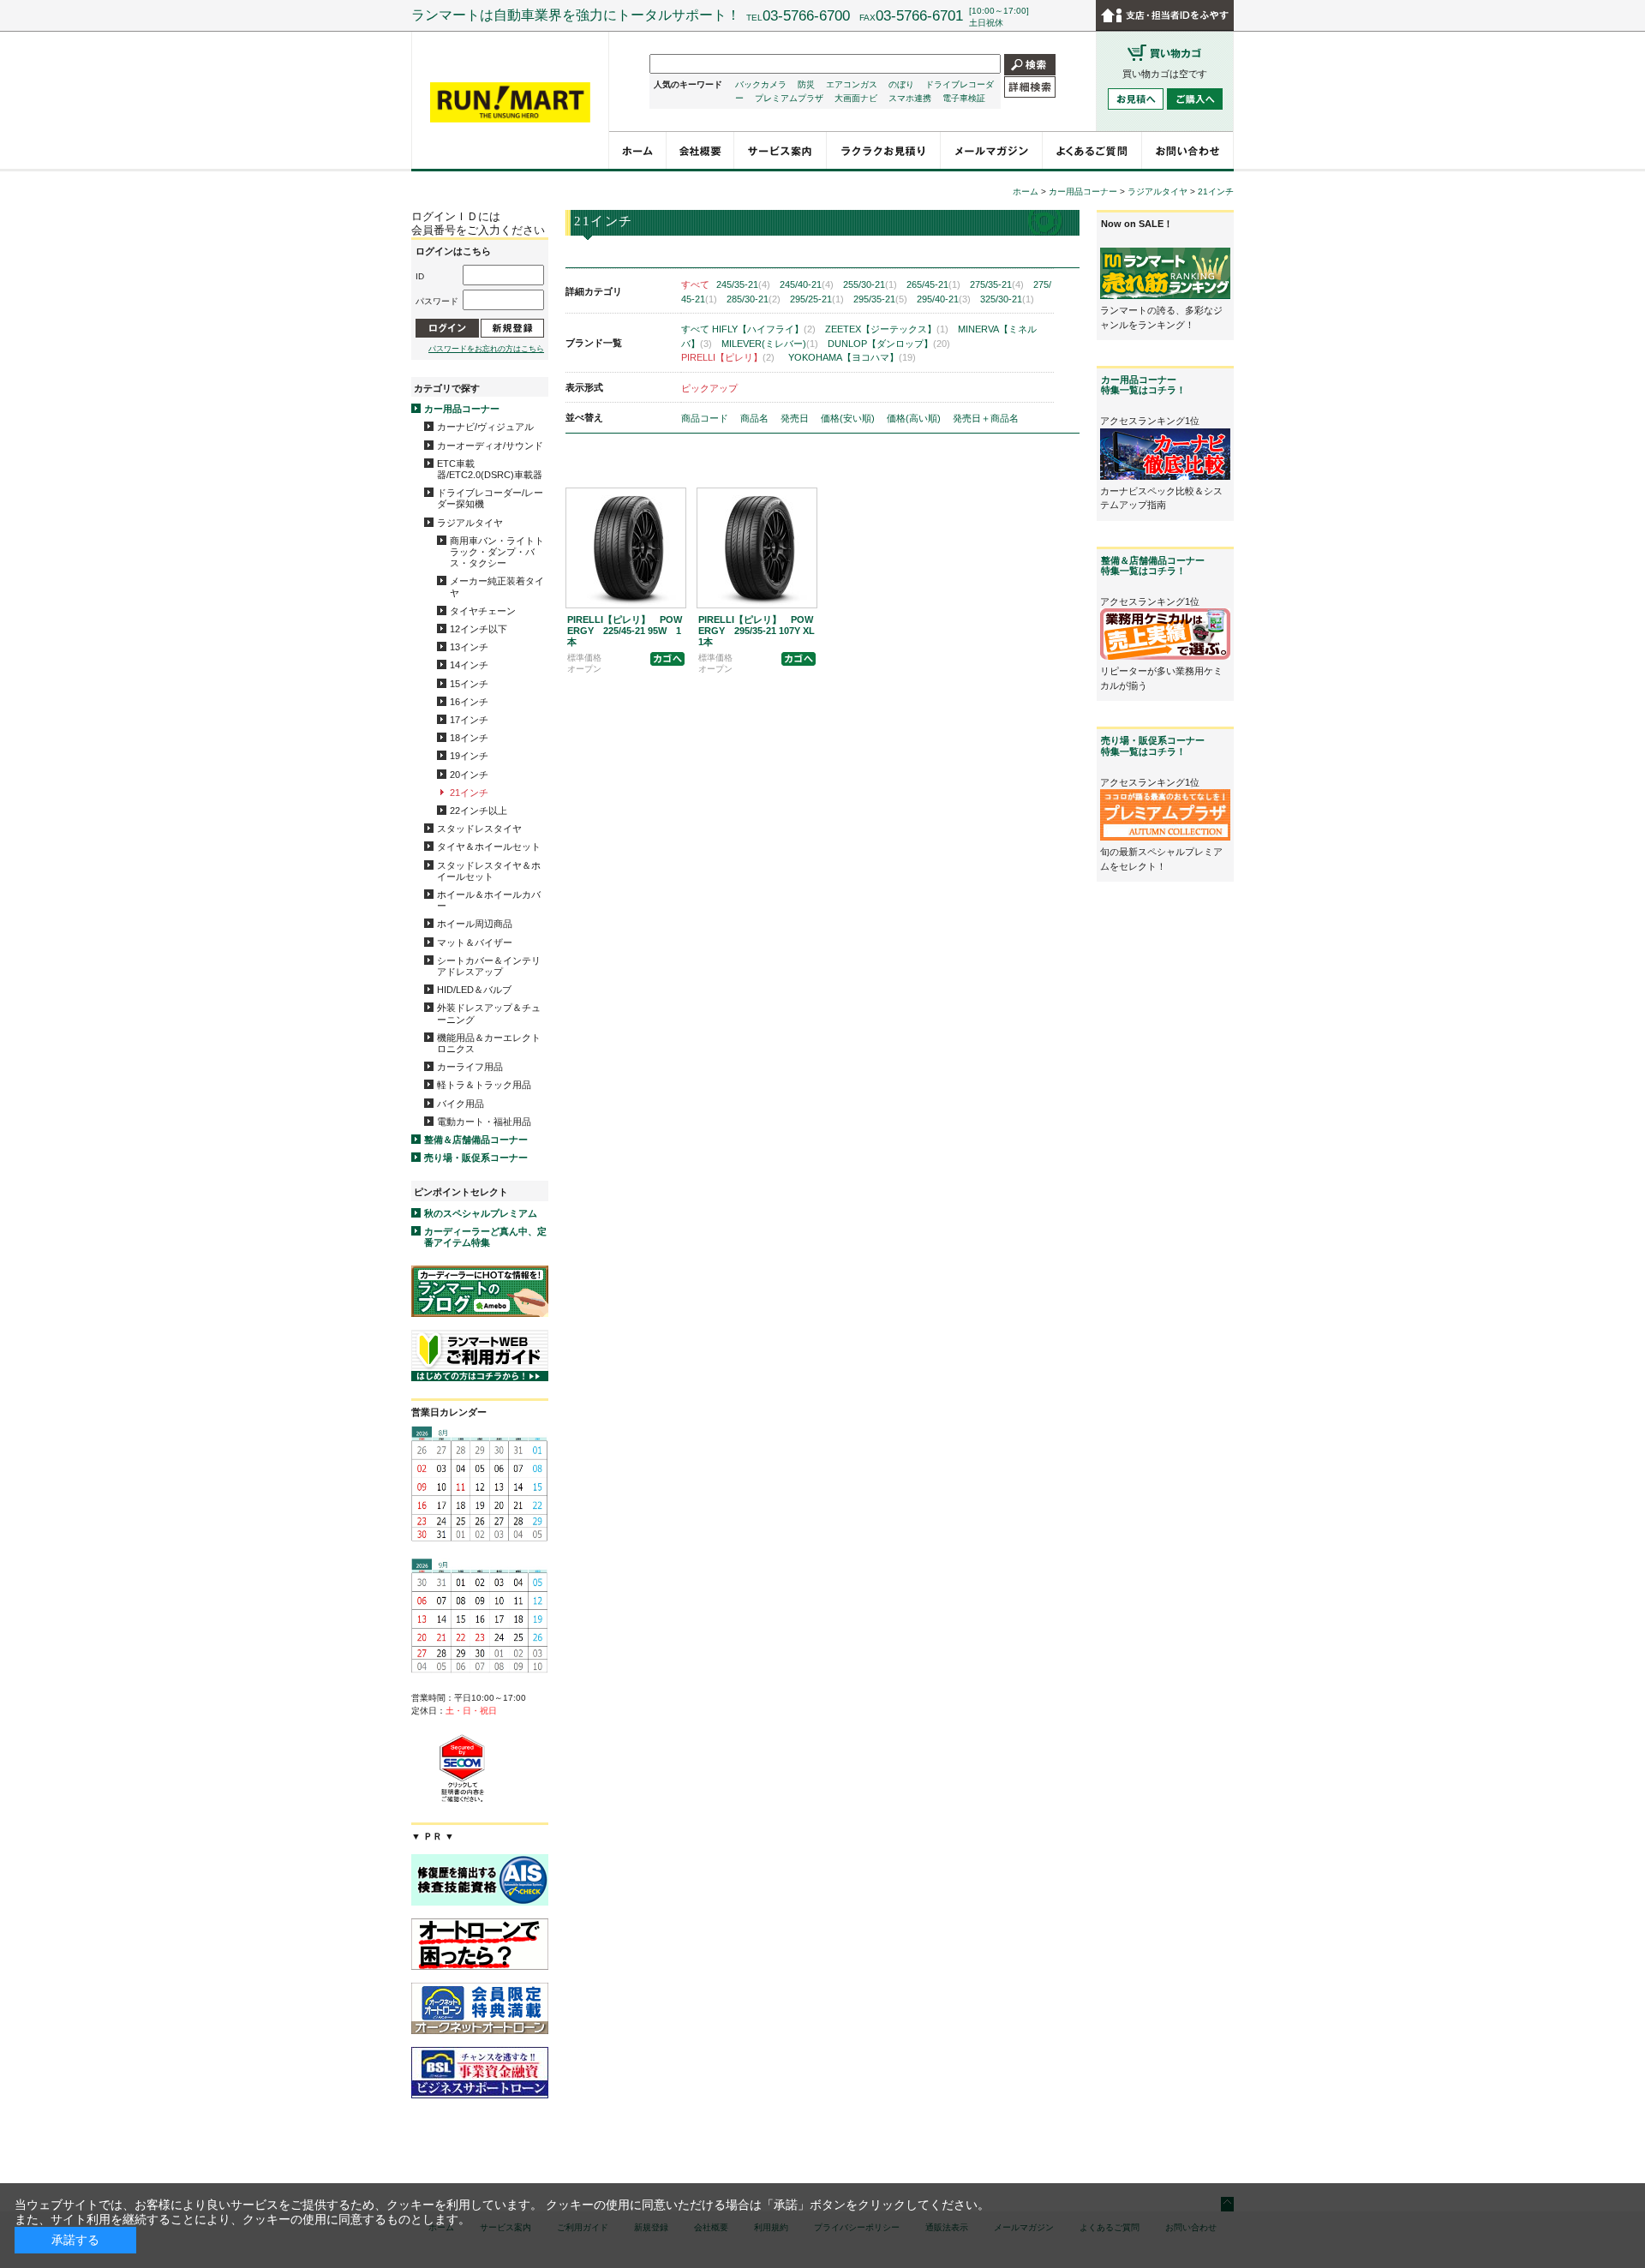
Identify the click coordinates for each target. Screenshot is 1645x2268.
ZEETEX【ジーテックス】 (887, 329)
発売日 (796, 418)
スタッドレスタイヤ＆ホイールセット (489, 871)
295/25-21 (817, 299)
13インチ (469, 647)
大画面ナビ (856, 98)
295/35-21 (880, 299)
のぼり (901, 84)
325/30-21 (1007, 299)
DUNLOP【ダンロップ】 (889, 344)
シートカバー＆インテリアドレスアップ (489, 966)
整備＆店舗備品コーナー (476, 1140)
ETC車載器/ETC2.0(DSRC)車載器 (490, 469)
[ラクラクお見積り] (884, 150)
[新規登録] (512, 328)
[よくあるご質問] (1092, 150)
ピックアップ (709, 388)
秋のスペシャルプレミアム (481, 1213)
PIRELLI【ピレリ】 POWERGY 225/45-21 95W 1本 (625, 631)
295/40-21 (944, 299)
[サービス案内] (781, 150)
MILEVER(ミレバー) (770, 344)
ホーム (1026, 191)
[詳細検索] (1030, 86)
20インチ (469, 775)
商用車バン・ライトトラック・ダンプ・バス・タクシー (497, 552)
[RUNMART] (510, 103)
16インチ (469, 702)
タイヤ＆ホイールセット (489, 847)
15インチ (469, 684)
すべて (695, 284)
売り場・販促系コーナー (476, 1158)
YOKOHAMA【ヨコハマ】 (852, 357)
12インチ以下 (479, 629)
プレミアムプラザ (789, 98)
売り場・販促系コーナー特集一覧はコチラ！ (1153, 745)
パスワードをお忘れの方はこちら (486, 349)
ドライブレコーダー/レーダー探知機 (490, 498)
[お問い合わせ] (1188, 150)
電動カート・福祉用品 (484, 1122)
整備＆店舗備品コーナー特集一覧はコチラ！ (1153, 566)
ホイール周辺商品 (475, 924)
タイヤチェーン (483, 611)
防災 (806, 84)
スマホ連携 (910, 98)
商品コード (706, 418)
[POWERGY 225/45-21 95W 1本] (626, 548)
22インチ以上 (479, 811)
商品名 (756, 418)
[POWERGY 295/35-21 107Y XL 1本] (757, 548)
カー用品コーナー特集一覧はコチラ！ (1143, 385)
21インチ (469, 793)
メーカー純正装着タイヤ (497, 586)
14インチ (469, 665)
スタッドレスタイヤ (479, 829)
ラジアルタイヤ (470, 523)
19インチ (469, 756)
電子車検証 (964, 98)
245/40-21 (807, 284)
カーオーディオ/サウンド (490, 446)
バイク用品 (461, 1104)
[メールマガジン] (992, 150)
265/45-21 (933, 284)
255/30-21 (870, 284)
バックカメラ (761, 84)
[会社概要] (700, 150)
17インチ (469, 720)
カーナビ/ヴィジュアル (485, 427)
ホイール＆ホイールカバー (489, 900)
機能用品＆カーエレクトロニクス (489, 1043)
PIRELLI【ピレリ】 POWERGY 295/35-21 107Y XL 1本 (761, 631)
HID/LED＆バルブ (474, 990)
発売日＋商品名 (986, 418)
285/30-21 (754, 299)
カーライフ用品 (470, 1067)
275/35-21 (997, 284)
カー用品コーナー (462, 409)
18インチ (469, 738)
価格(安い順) (849, 418)
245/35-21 (743, 284)
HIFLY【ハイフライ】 (764, 329)
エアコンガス (852, 84)
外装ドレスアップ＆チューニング (489, 1013)
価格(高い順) (915, 418)
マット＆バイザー (475, 943)
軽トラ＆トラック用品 (484, 1085)
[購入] (667, 658)
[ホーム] (638, 150)
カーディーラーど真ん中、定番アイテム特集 (485, 1237)
